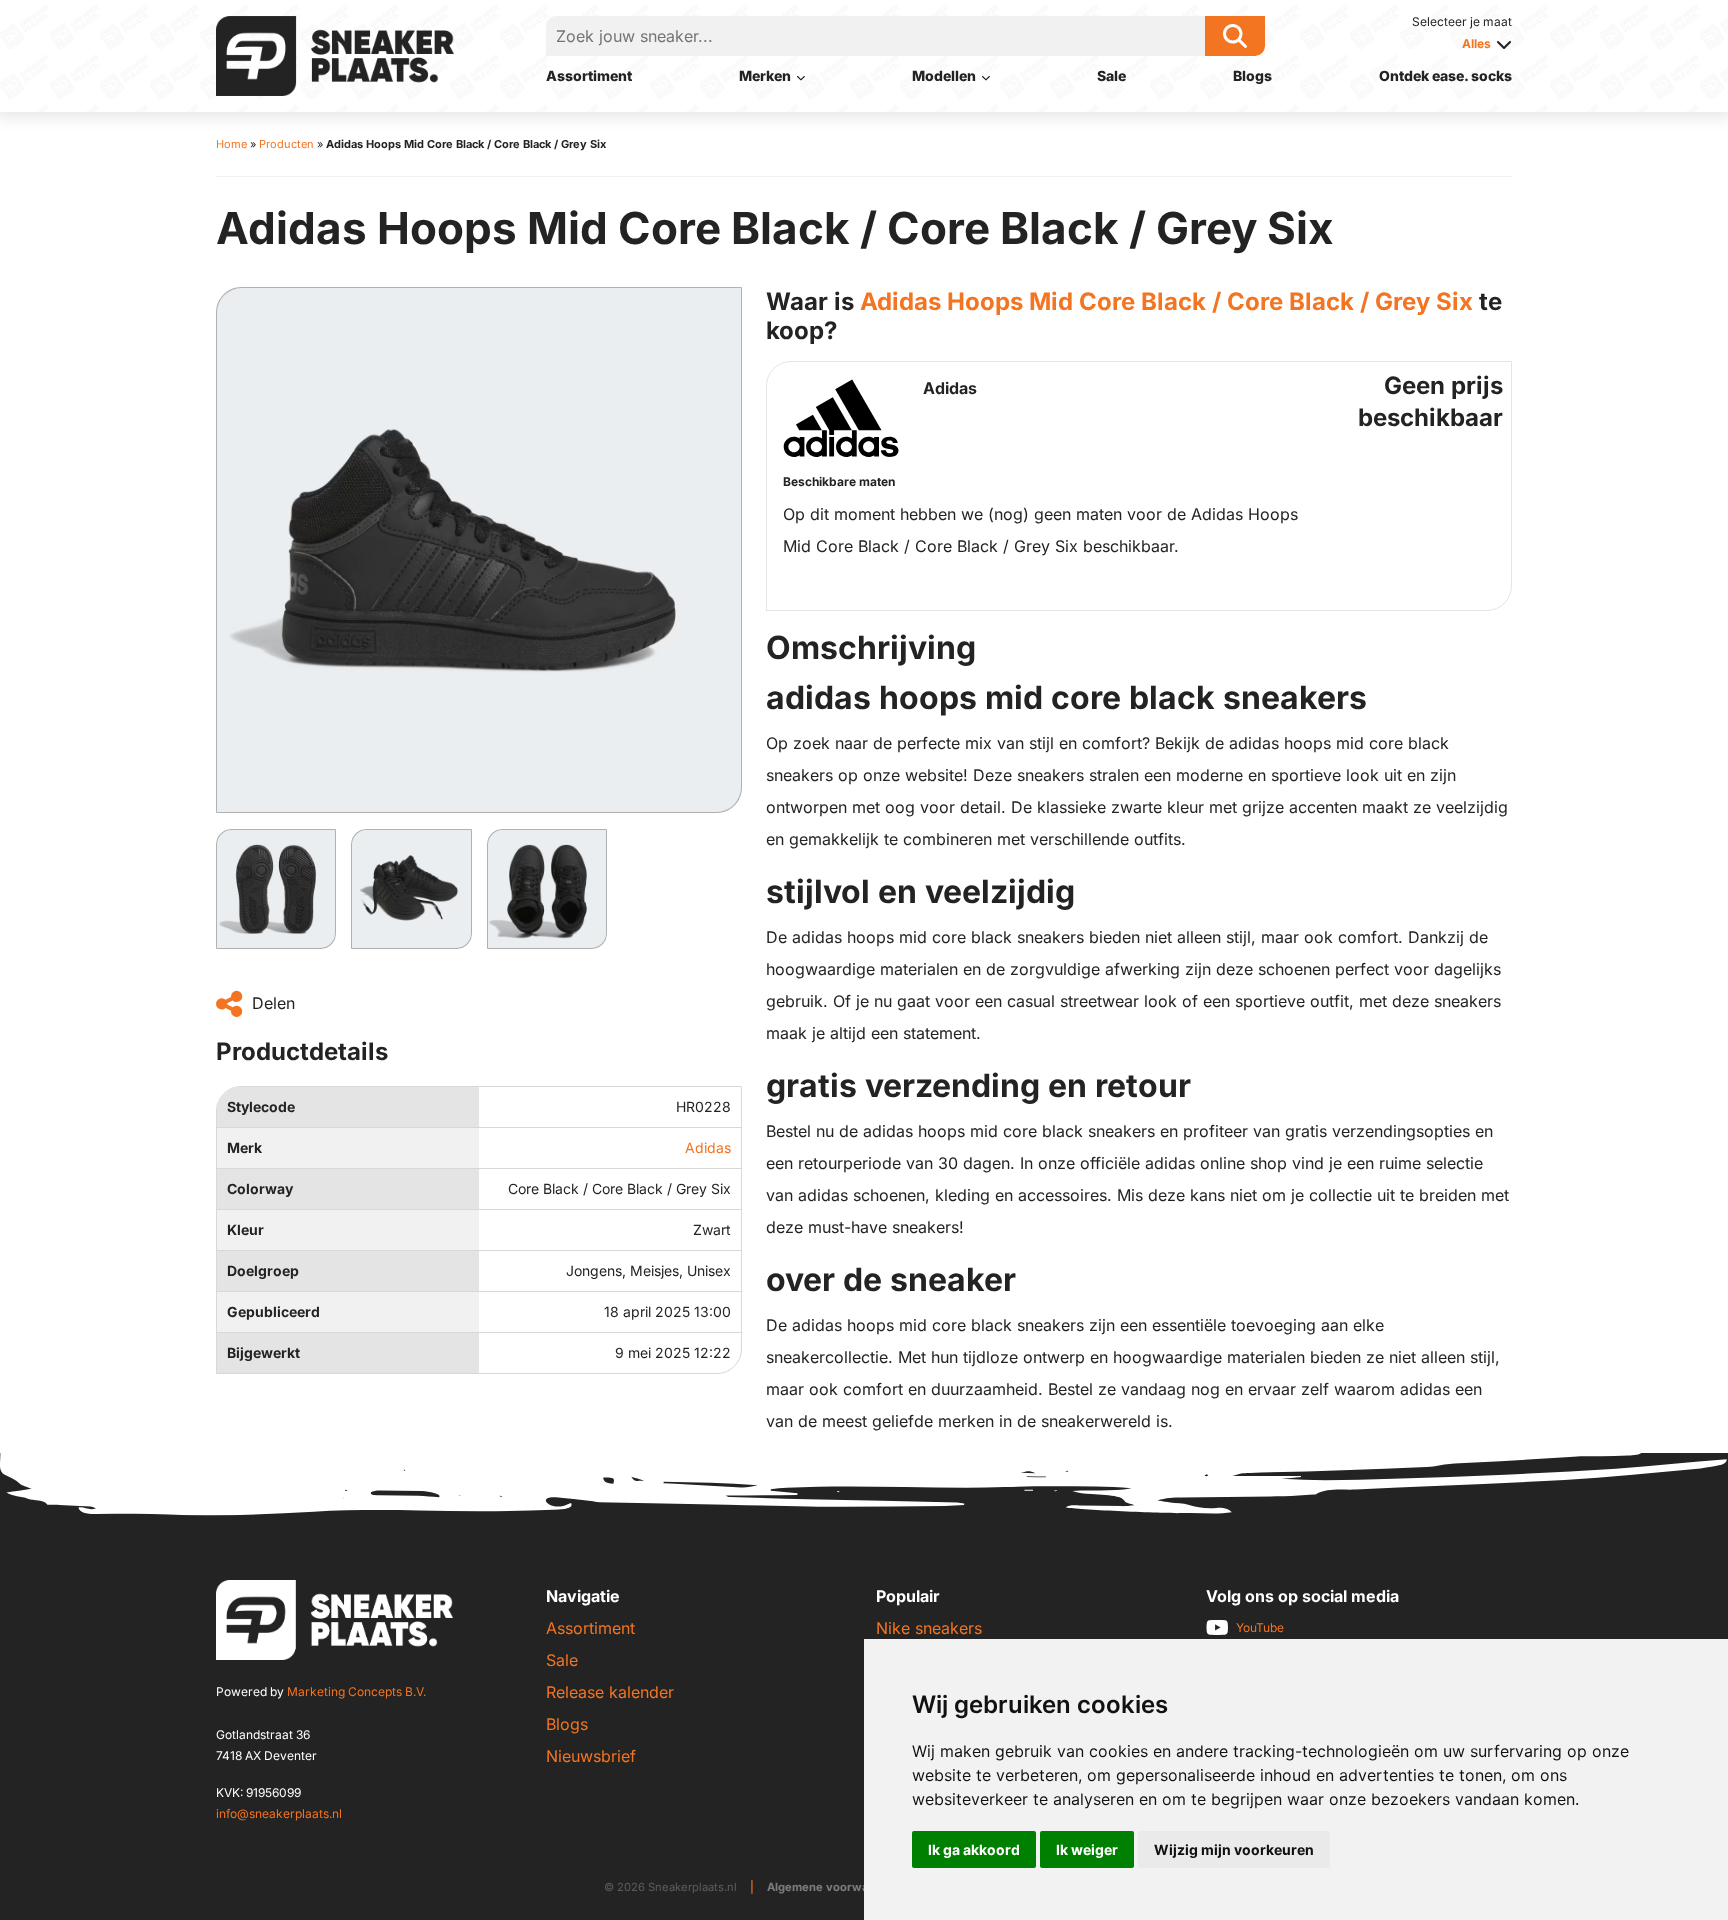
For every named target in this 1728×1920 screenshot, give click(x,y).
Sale (1111, 75)
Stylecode (261, 1106)
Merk (244, 1147)
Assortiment (589, 75)
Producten (286, 144)
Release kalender (610, 1692)
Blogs (1252, 75)
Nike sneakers (929, 1628)
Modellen (944, 75)
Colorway (260, 1188)
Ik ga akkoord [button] (974, 1849)
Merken (765, 75)
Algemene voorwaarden (834, 1887)
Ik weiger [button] (1087, 1849)
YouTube (1260, 1627)
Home (231, 144)
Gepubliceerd (273, 1311)
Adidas (708, 1147)
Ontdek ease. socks (1445, 75)
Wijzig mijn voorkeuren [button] (1234, 1849)
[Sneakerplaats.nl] (335, 54)
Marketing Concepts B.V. (356, 1691)
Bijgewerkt (263, 1352)
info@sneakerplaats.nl (279, 1813)
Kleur (245, 1229)
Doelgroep (263, 1270)
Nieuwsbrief (591, 1756)
